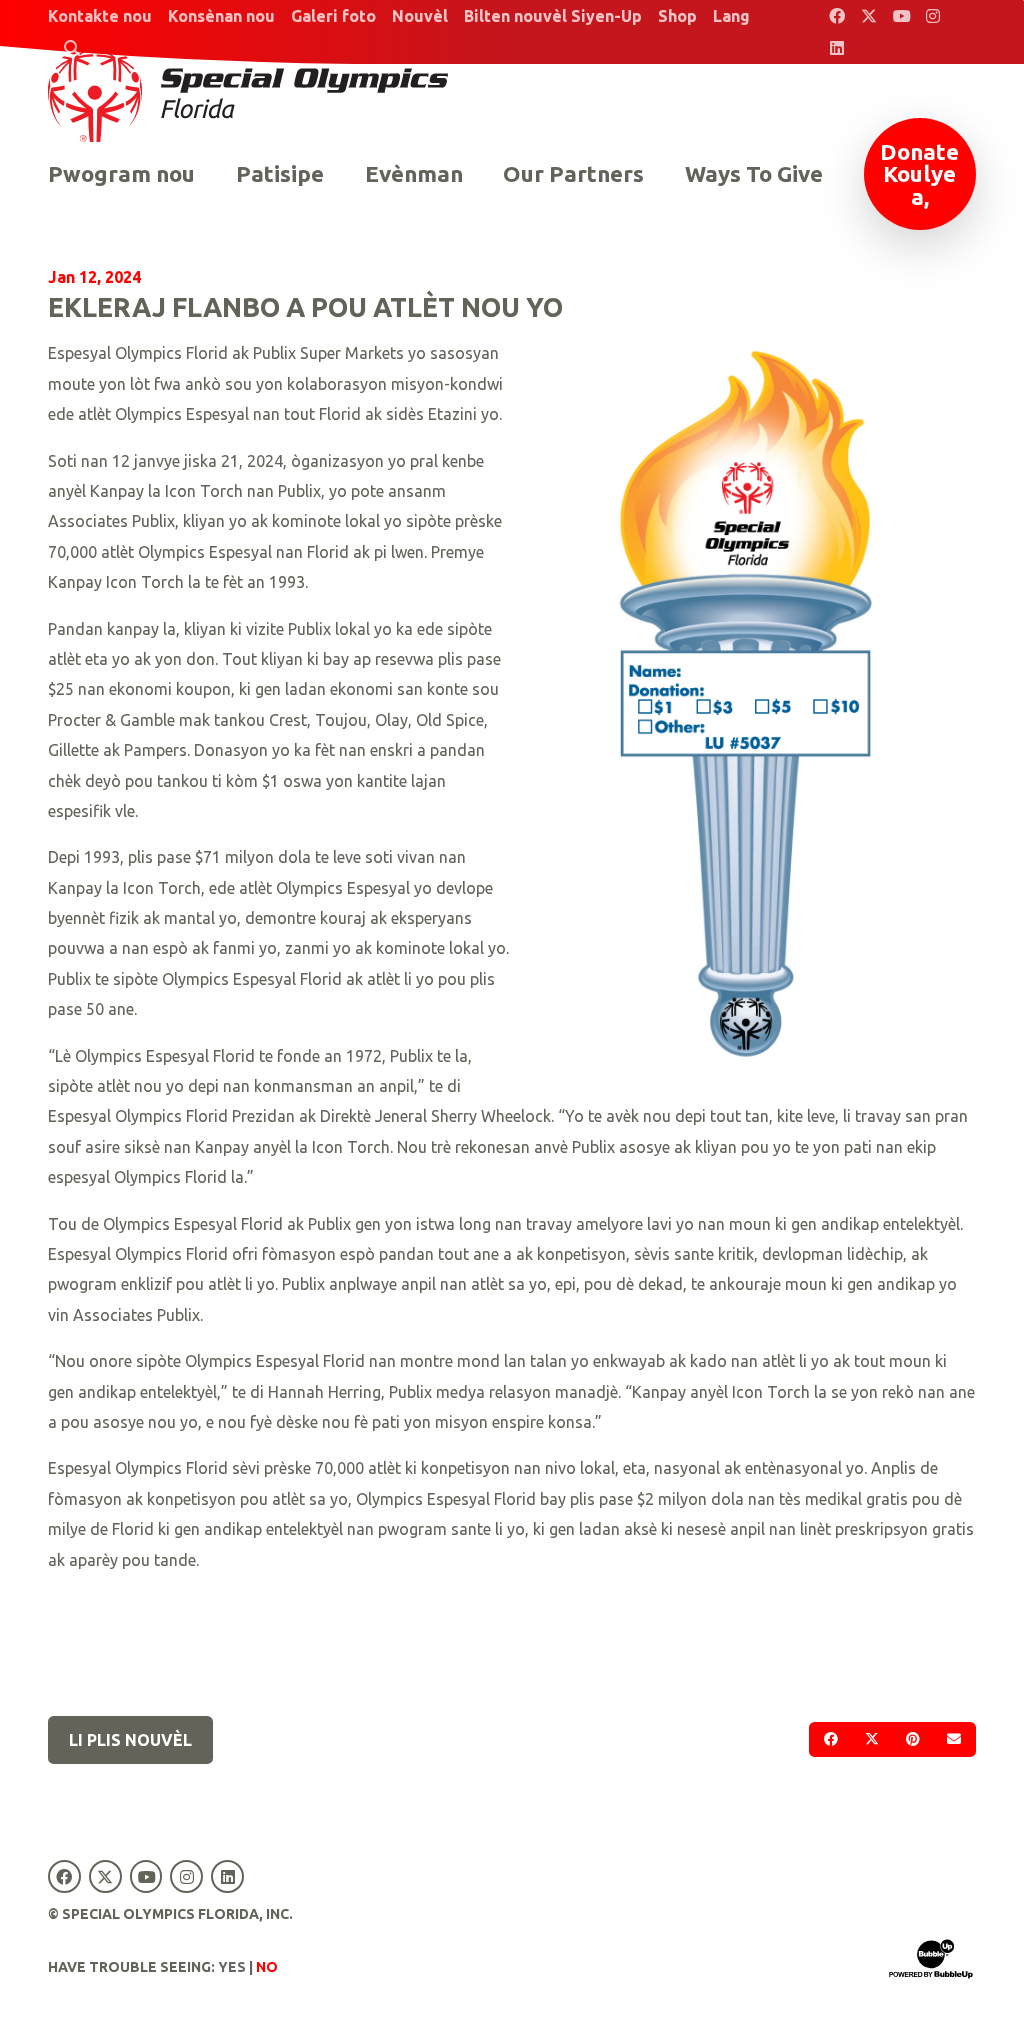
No (267, 1967)
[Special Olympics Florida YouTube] (901, 16)
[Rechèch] (72, 48)
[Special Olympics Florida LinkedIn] (837, 48)
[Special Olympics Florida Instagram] (933, 16)
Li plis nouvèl (130, 1740)
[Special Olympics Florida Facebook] (837, 16)
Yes (232, 1967)
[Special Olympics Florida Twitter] (869, 16)
